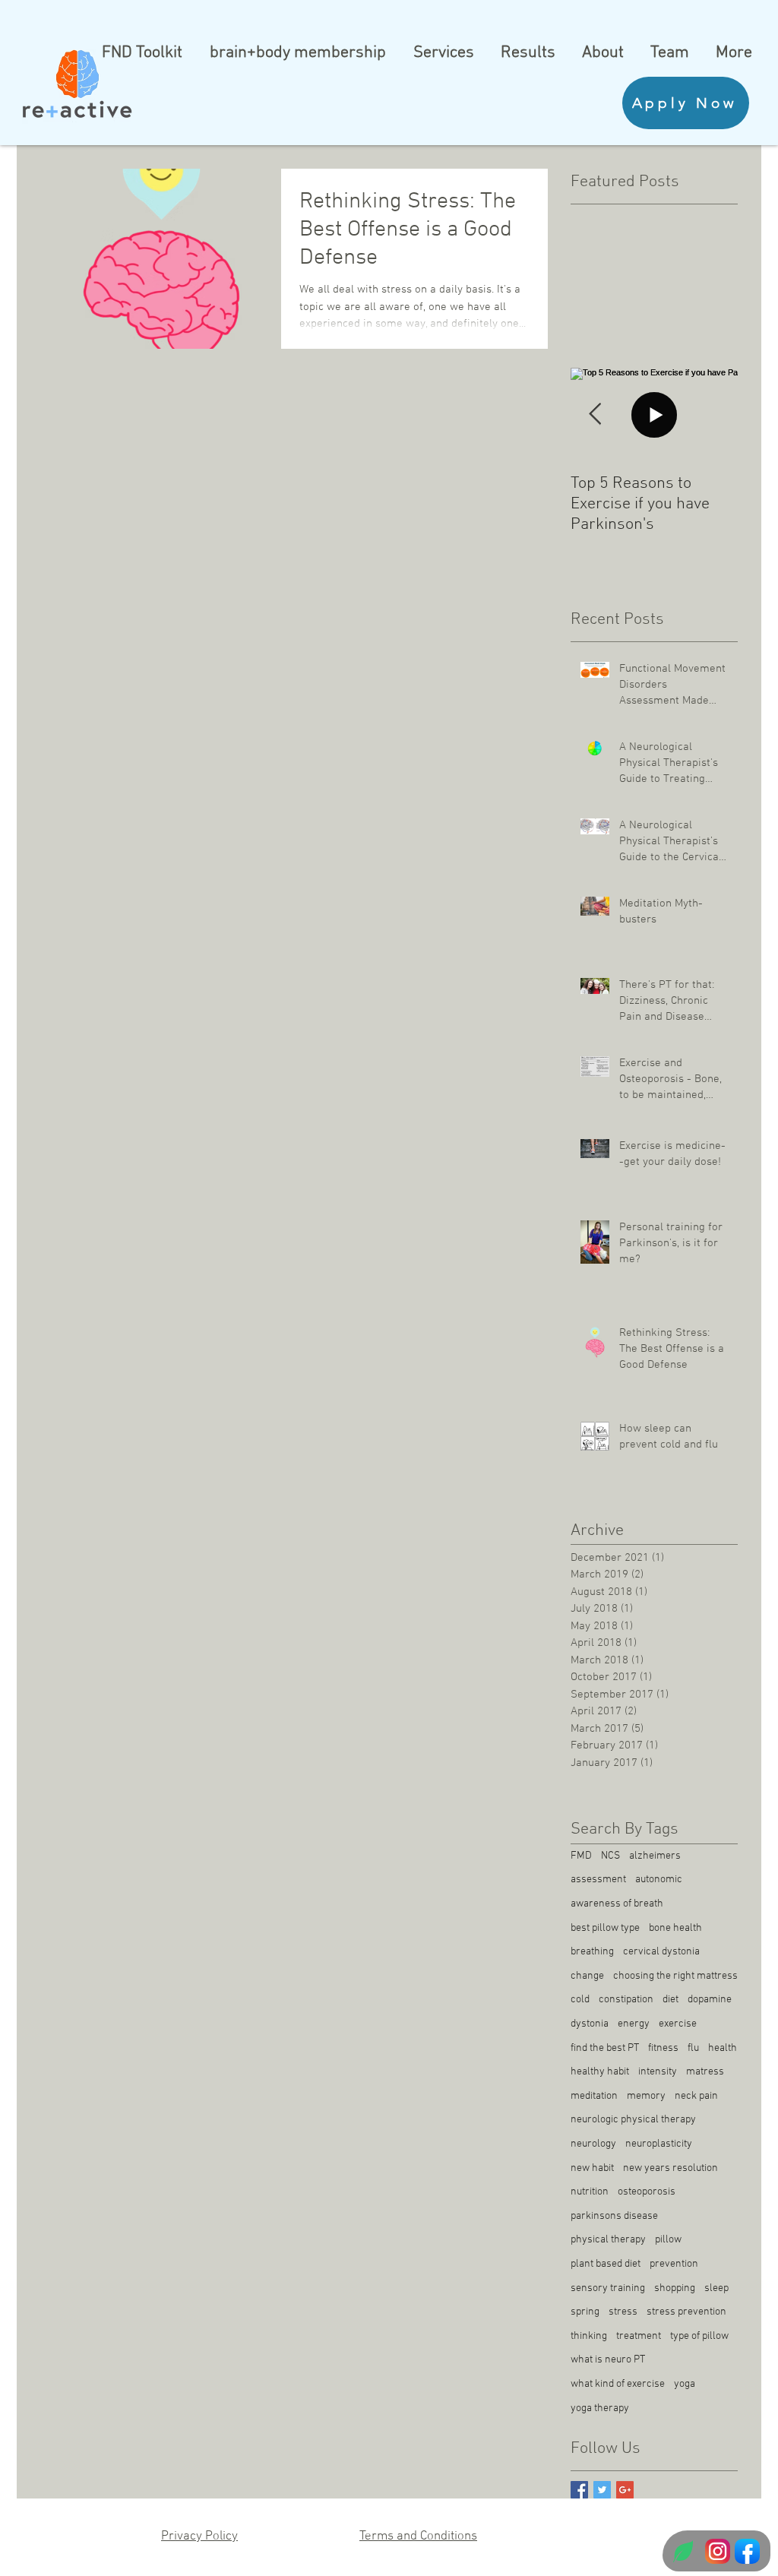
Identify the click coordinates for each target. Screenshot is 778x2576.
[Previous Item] (595, 415)
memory (646, 2096)
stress (623, 2312)
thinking (589, 2336)
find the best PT (605, 2048)
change (587, 1976)
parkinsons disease (614, 2216)
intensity (658, 2072)
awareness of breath (617, 1904)
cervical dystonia (661, 1952)
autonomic (659, 1880)
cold (580, 2000)
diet (670, 2000)
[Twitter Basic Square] (602, 2490)
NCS (610, 1856)
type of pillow (699, 2336)
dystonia (590, 2024)
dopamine (710, 2000)
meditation (594, 2096)
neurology (593, 2144)
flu (693, 2048)
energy (634, 2024)
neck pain (696, 2096)
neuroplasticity (659, 2144)
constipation (626, 2000)
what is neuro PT (608, 2360)
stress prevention (686, 2312)
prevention (674, 2264)
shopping (675, 2288)
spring (585, 2312)
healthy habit (600, 2072)
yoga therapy (600, 2408)
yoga (685, 2384)
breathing (592, 1952)
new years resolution (670, 2168)
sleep (716, 2288)
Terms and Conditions (418, 2536)
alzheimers (655, 1856)
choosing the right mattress (675, 1976)
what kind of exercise (618, 2384)
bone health (675, 1928)
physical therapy (608, 2240)
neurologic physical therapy (633, 2120)
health (723, 2048)
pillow (668, 2240)
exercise (678, 2024)
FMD (581, 1856)
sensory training (608, 2288)
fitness (663, 2048)
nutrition (590, 2192)
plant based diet (606, 2264)
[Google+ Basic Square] (625, 2490)
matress (705, 2072)
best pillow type (605, 1928)
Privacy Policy (199, 2536)
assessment (598, 1880)
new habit (592, 2168)
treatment (639, 2336)
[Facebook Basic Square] (579, 2490)
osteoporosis (647, 2192)
